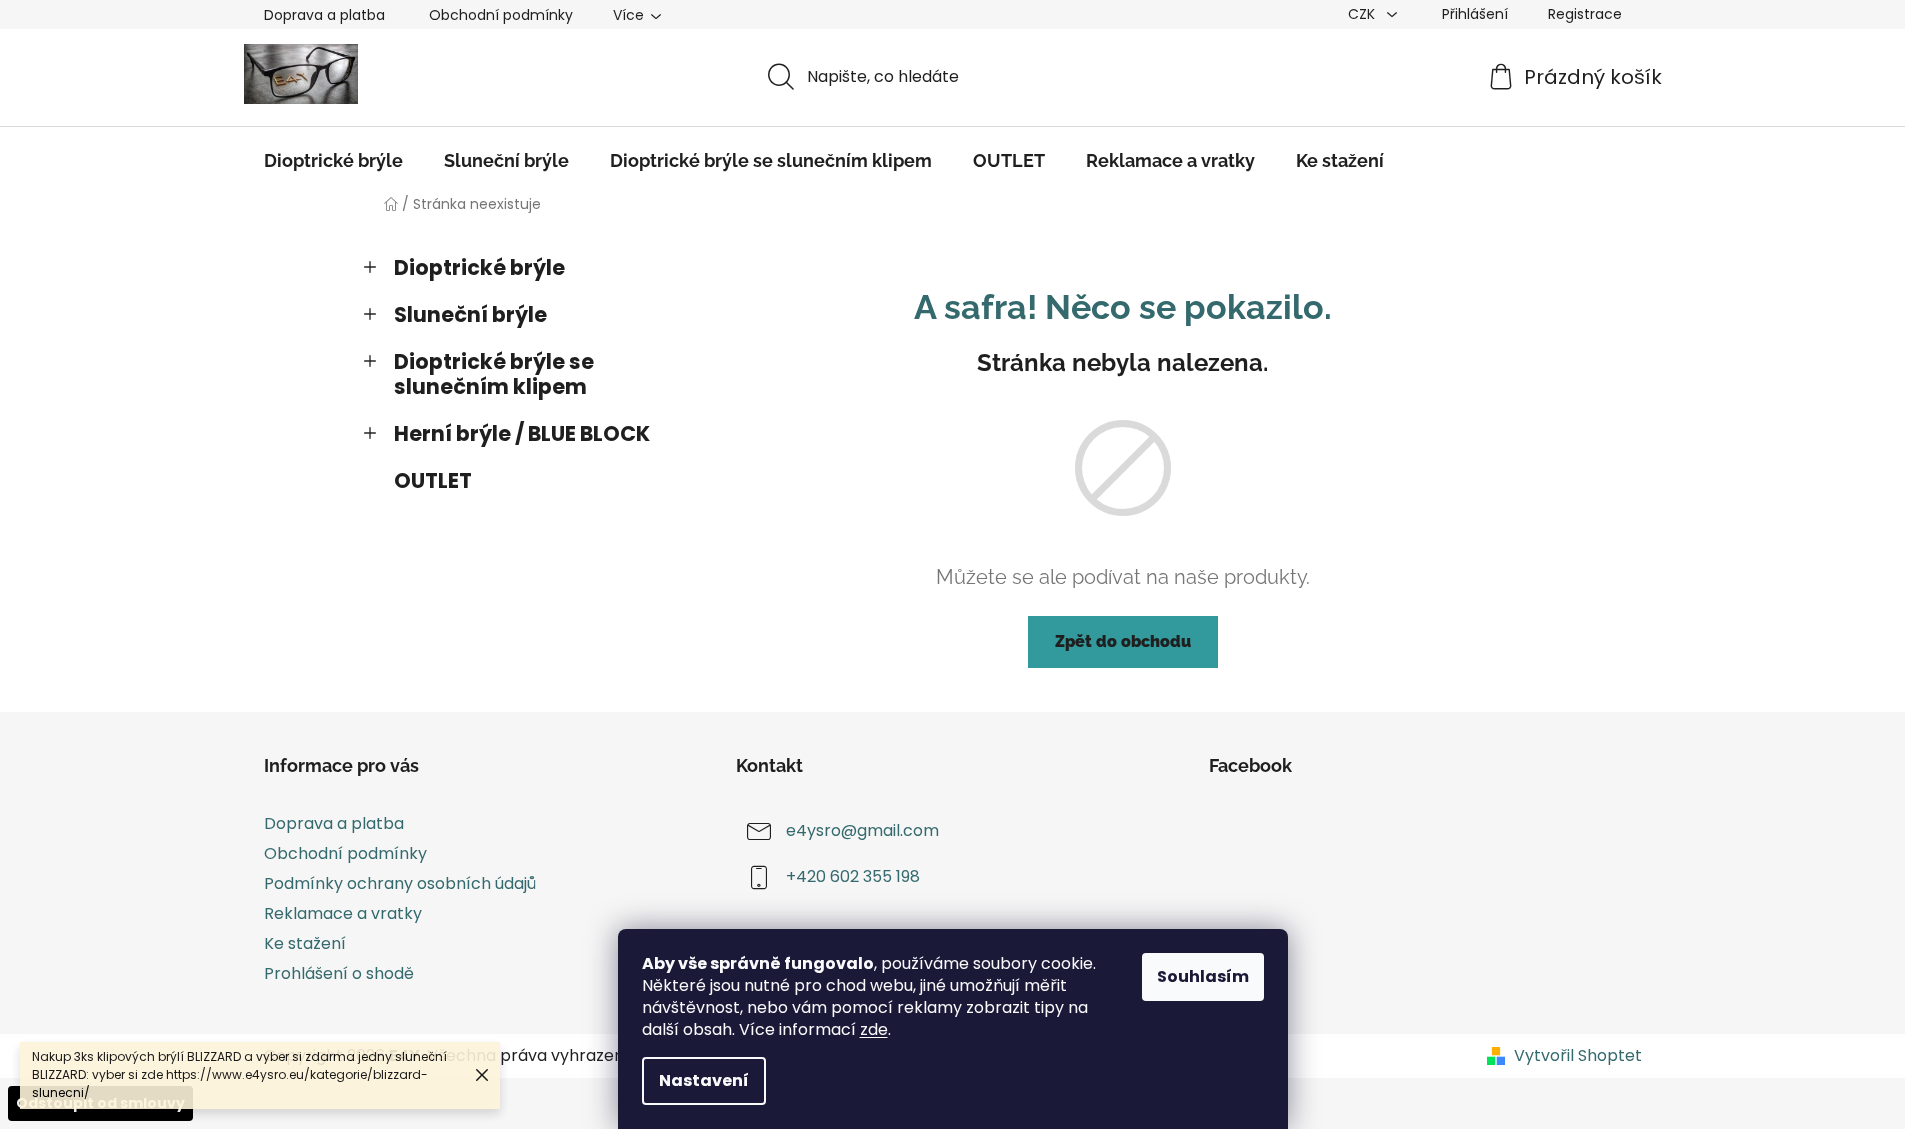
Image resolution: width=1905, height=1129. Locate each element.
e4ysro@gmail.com (862, 830)
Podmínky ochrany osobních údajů (400, 883)
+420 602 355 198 (853, 876)
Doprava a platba (324, 15)
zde (874, 1029)
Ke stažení (305, 943)
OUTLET (433, 480)
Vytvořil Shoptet (1578, 1056)
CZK (1363, 14)
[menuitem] (333, 161)
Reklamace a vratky (343, 913)
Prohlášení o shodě (339, 973)
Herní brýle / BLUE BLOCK (522, 433)
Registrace (1585, 14)
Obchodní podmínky (501, 15)
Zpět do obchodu (1123, 641)
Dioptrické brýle (479, 267)
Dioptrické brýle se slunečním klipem (494, 374)
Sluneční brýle (470, 314)
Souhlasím (1203, 976)
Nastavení (704, 1080)
